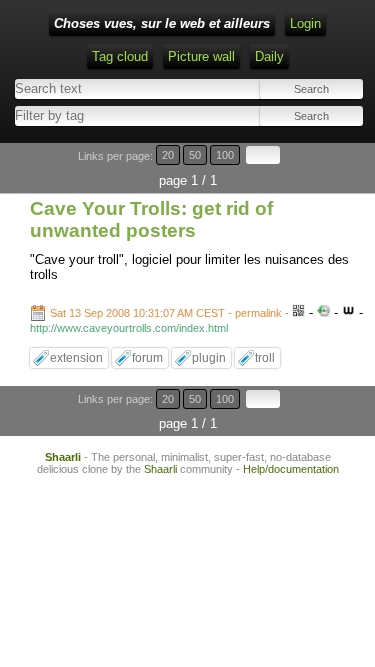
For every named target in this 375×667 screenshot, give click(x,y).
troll (265, 358)
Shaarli (63, 457)
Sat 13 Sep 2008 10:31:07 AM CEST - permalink (166, 313)
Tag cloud (120, 56)
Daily (269, 56)
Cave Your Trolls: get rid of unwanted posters (151, 219)
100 (225, 155)
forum (147, 358)
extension (76, 358)
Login (305, 23)
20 (168, 155)
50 (195, 155)
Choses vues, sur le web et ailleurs (162, 23)
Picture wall (201, 56)
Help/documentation (291, 469)
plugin (209, 358)
